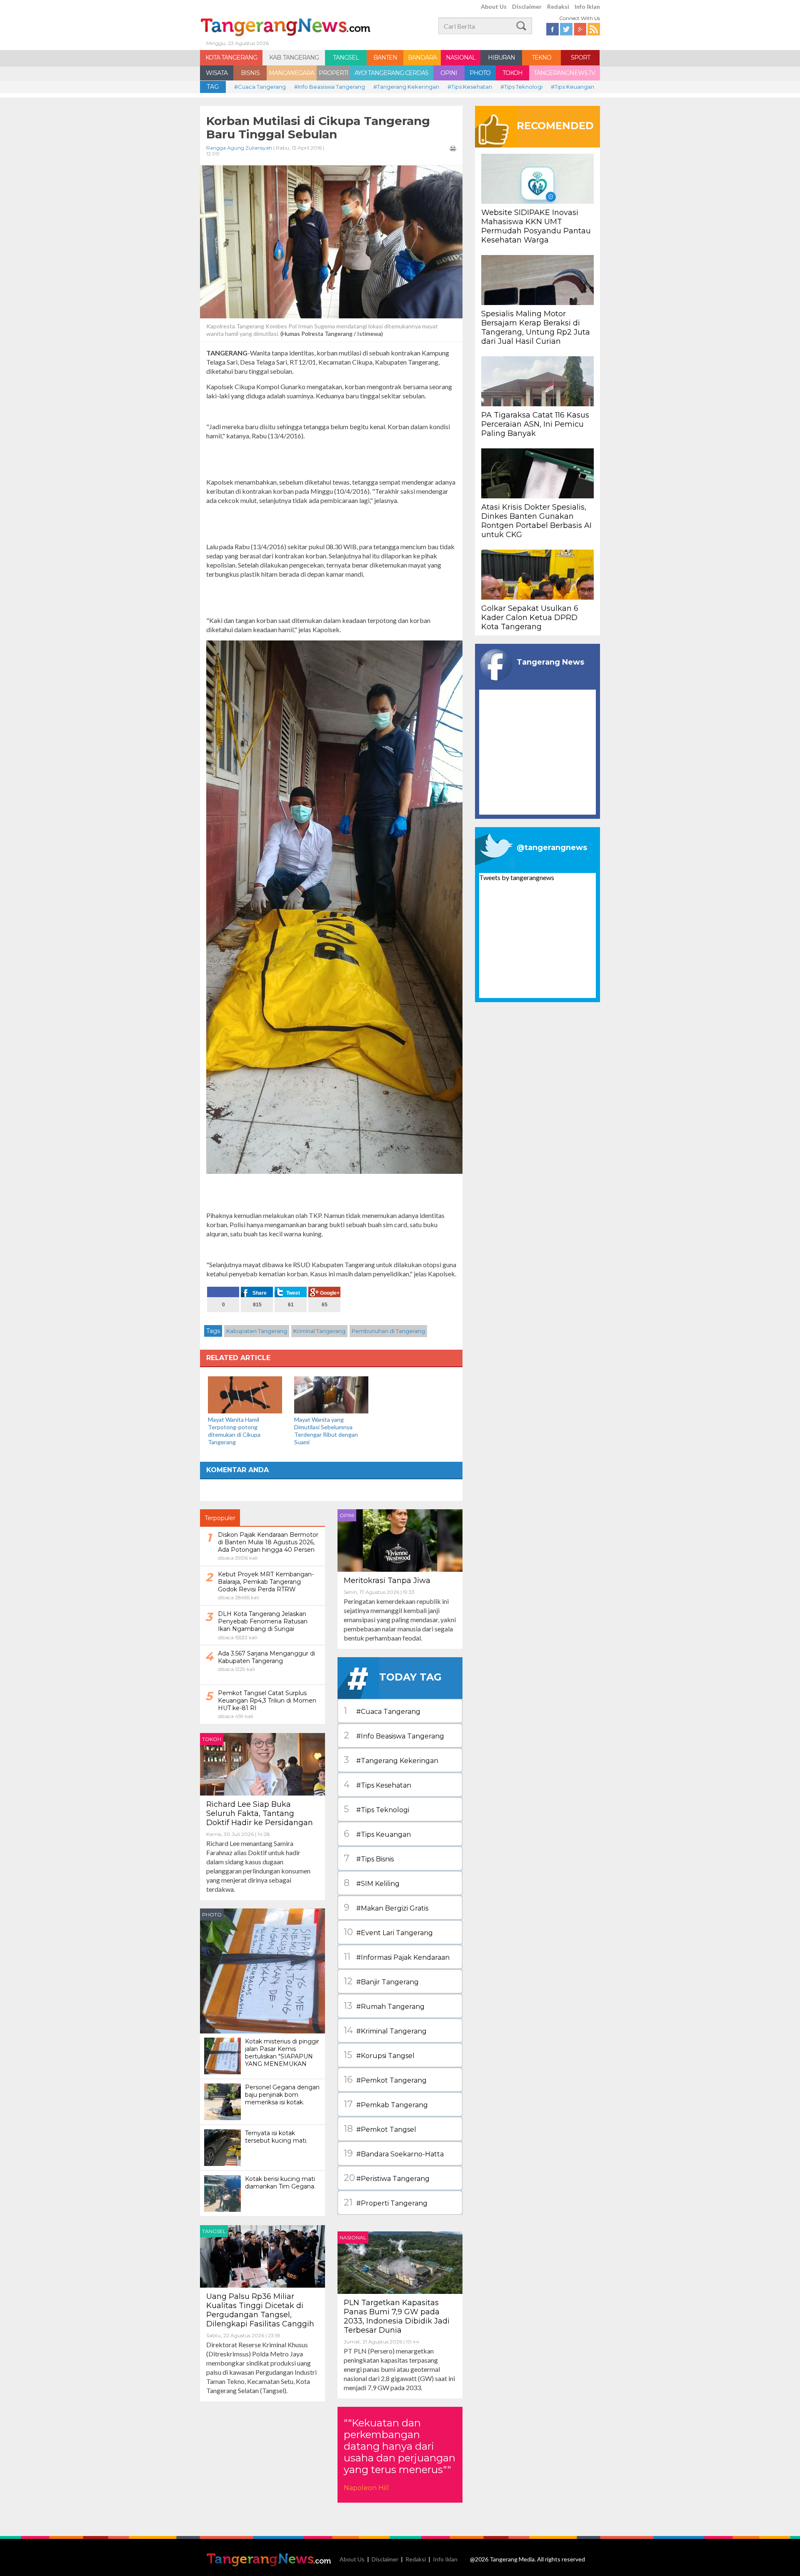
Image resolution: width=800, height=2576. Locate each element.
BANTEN (385, 58)
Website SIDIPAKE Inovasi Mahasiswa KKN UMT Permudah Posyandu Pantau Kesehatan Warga (536, 226)
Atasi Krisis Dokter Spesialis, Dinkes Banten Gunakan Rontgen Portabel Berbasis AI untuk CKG (536, 521)
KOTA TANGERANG (231, 58)
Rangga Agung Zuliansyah (239, 148)
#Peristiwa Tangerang (387, 2178)
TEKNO (541, 58)
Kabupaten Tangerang (257, 1331)
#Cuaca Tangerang (260, 87)
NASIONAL (461, 58)
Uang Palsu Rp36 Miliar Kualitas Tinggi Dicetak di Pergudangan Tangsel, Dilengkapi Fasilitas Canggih (260, 2310)
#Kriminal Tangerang (385, 2030)
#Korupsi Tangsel (379, 2055)
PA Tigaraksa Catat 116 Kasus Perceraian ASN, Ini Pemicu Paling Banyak (535, 424)
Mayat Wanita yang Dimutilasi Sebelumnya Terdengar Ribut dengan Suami (326, 1431)
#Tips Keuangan (572, 87)
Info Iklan (587, 6)
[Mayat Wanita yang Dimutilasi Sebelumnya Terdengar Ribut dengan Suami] (331, 1394)
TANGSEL (346, 58)
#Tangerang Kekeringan (406, 87)
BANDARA (422, 58)
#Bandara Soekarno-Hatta (394, 2153)
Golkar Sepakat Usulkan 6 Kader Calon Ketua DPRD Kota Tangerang (530, 618)
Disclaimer (527, 6)
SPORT (580, 58)
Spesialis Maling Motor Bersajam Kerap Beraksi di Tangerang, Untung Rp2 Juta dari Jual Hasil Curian (536, 328)
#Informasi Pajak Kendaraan (397, 1957)
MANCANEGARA (291, 73)
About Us (494, 6)
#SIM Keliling (372, 1883)
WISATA (217, 73)
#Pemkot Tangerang (385, 2080)
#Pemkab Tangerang (386, 2104)
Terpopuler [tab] (220, 1518)
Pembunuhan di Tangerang (388, 1331)
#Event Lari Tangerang (388, 1932)
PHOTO (480, 73)
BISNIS (250, 73)
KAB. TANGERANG (294, 58)
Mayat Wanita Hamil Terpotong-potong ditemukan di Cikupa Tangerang (234, 1431)
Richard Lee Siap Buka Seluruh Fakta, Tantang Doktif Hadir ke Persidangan (260, 1813)
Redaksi (558, 6)
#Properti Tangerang (386, 2202)
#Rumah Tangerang (384, 2006)
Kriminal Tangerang (319, 1331)
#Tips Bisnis (369, 1858)
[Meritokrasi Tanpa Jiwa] (400, 1539)
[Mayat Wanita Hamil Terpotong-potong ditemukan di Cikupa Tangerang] (245, 1394)
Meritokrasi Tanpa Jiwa (387, 1581)
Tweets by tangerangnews (517, 877)
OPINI (449, 73)
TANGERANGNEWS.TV (564, 73)
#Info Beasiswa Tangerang (330, 87)
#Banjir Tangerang (381, 1981)
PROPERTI (334, 73)
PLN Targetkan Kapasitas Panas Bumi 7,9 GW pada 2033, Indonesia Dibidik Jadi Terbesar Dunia (397, 2316)
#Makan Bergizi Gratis (386, 1907)
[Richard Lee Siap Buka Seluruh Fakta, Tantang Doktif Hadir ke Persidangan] (262, 1763)
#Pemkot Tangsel (380, 2129)
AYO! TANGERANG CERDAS (391, 73)
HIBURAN (501, 58)
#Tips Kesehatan (470, 87)
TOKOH (512, 73)
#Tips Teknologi (521, 87)
